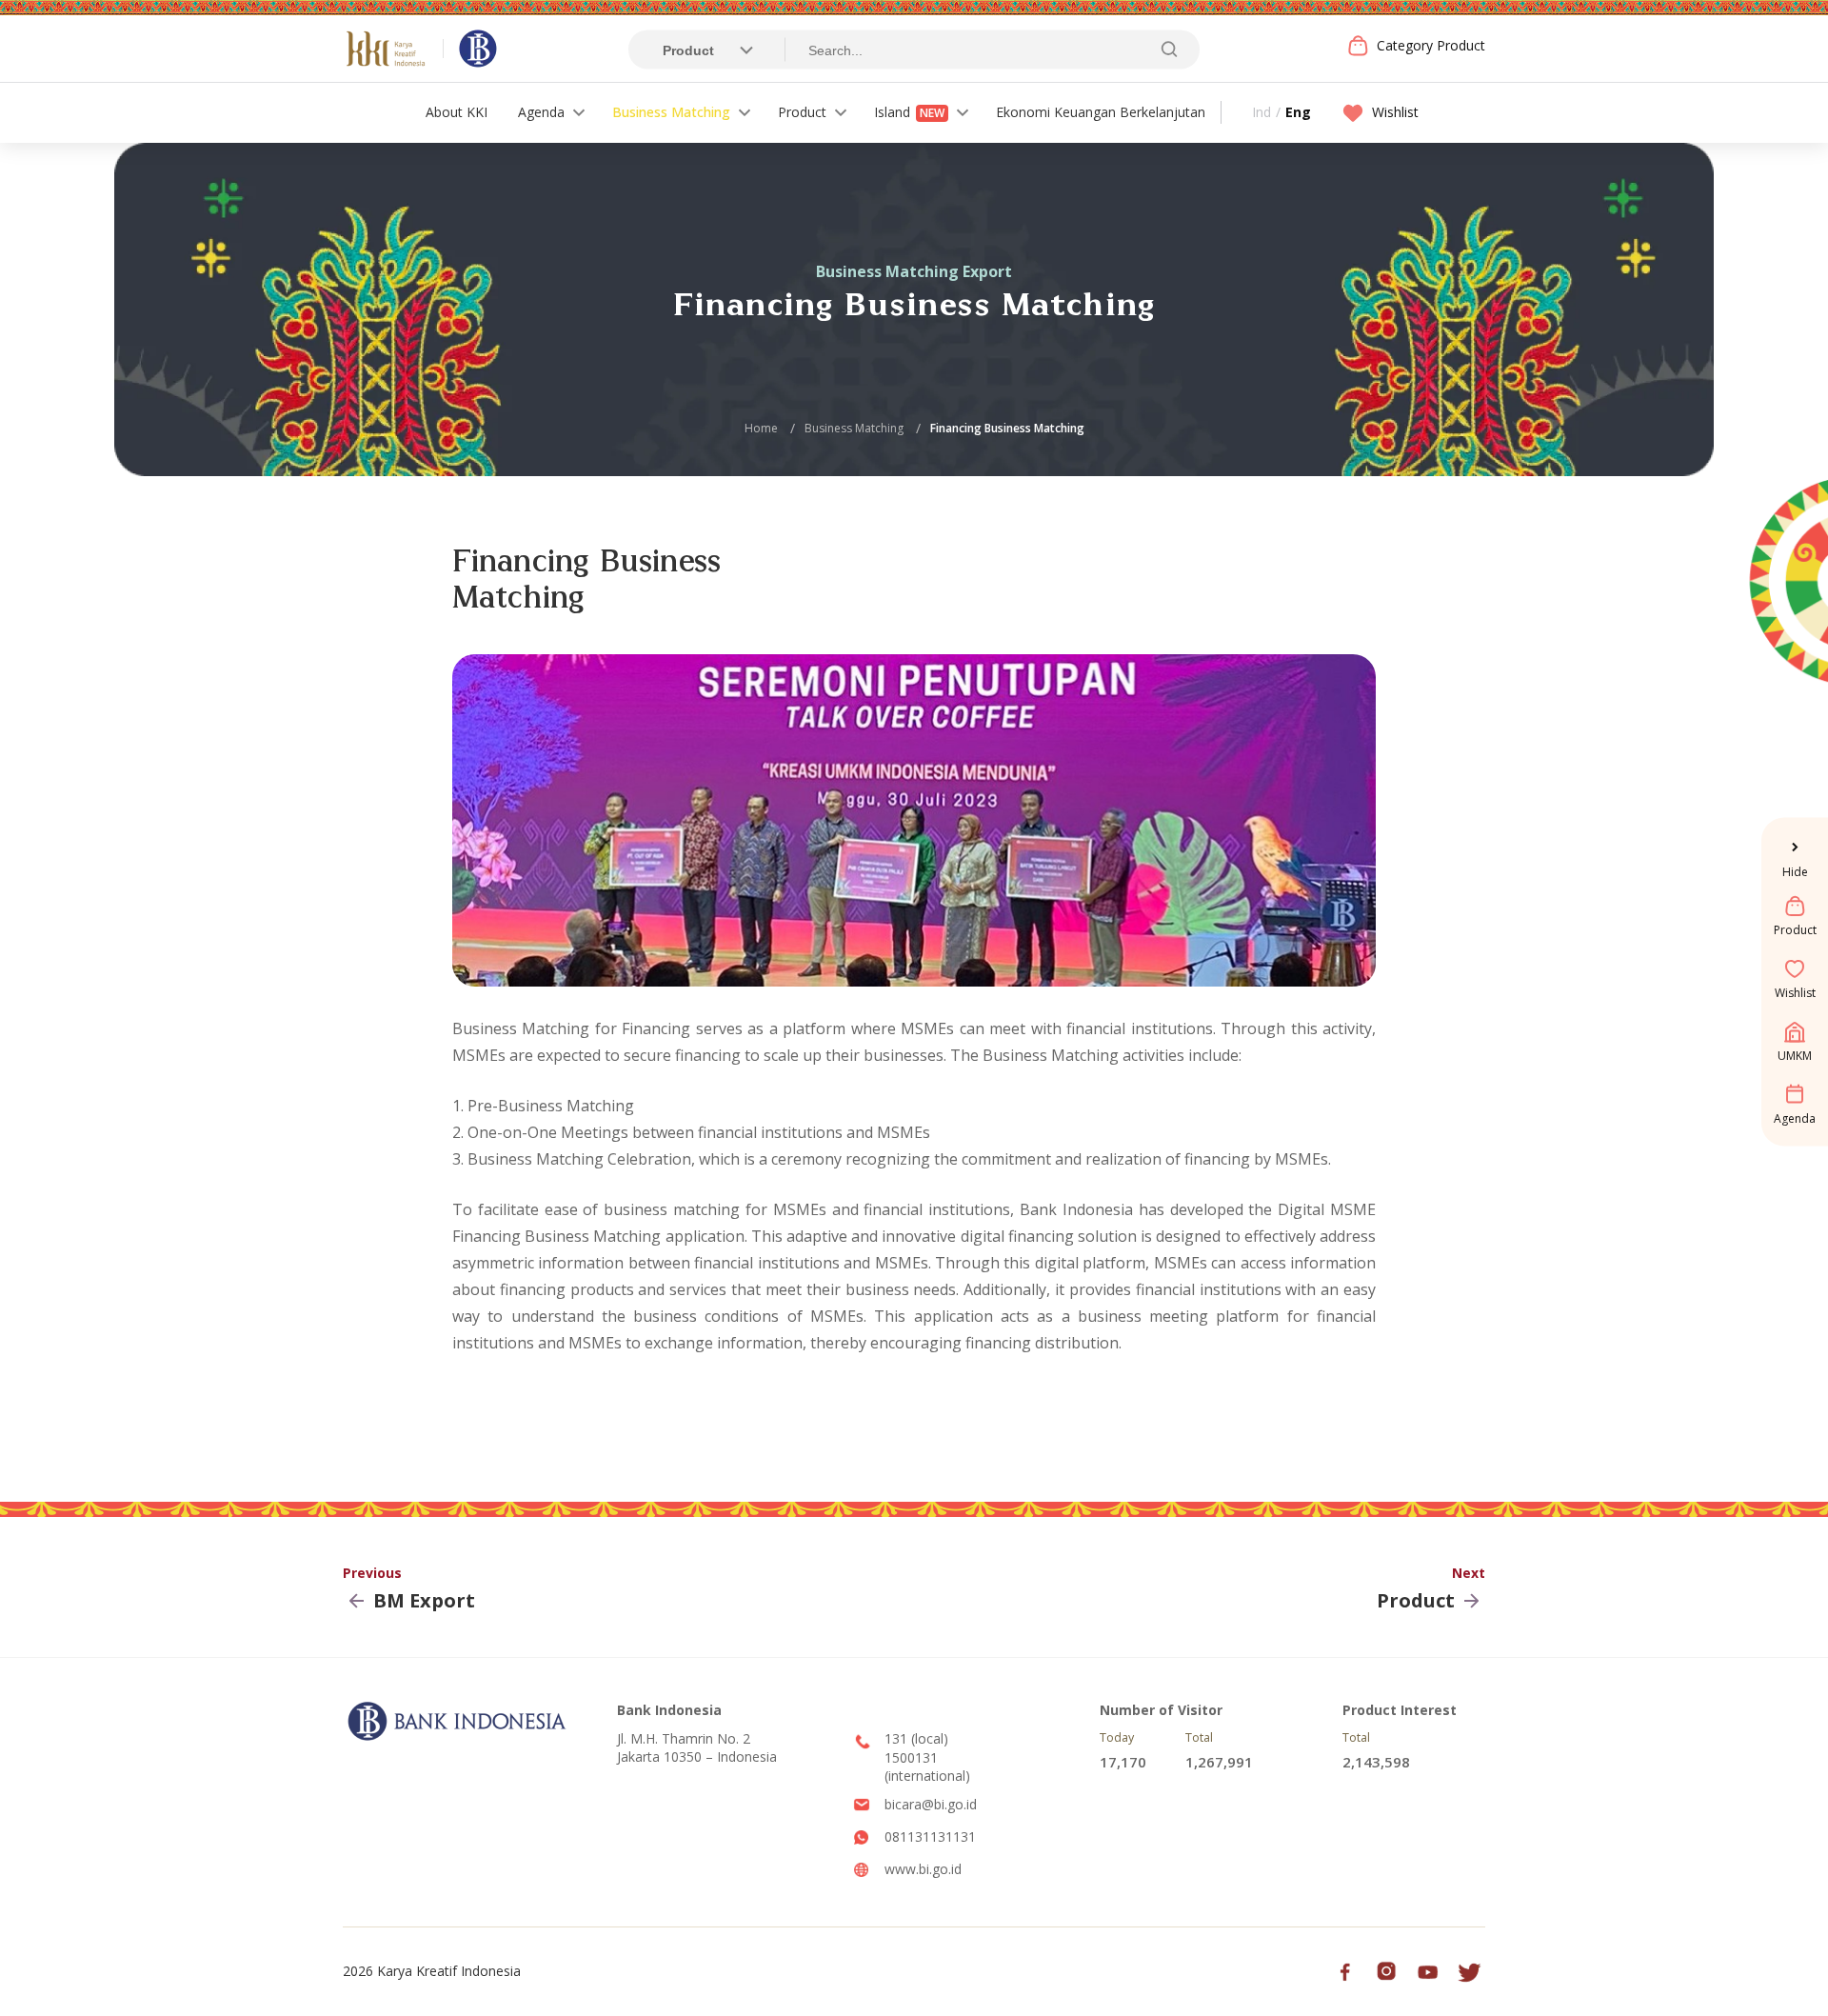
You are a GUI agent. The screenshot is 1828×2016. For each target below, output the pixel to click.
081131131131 (930, 1836)
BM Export (424, 1601)
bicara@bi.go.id (931, 1804)
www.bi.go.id (923, 1869)
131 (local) (916, 1738)
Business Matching (671, 112)
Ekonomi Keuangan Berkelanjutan (1101, 112)
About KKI (457, 112)
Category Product (1431, 45)
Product (802, 112)
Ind (1262, 112)
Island (909, 112)
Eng (1298, 112)
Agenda (541, 112)
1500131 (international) (927, 1767)
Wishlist (1395, 112)
